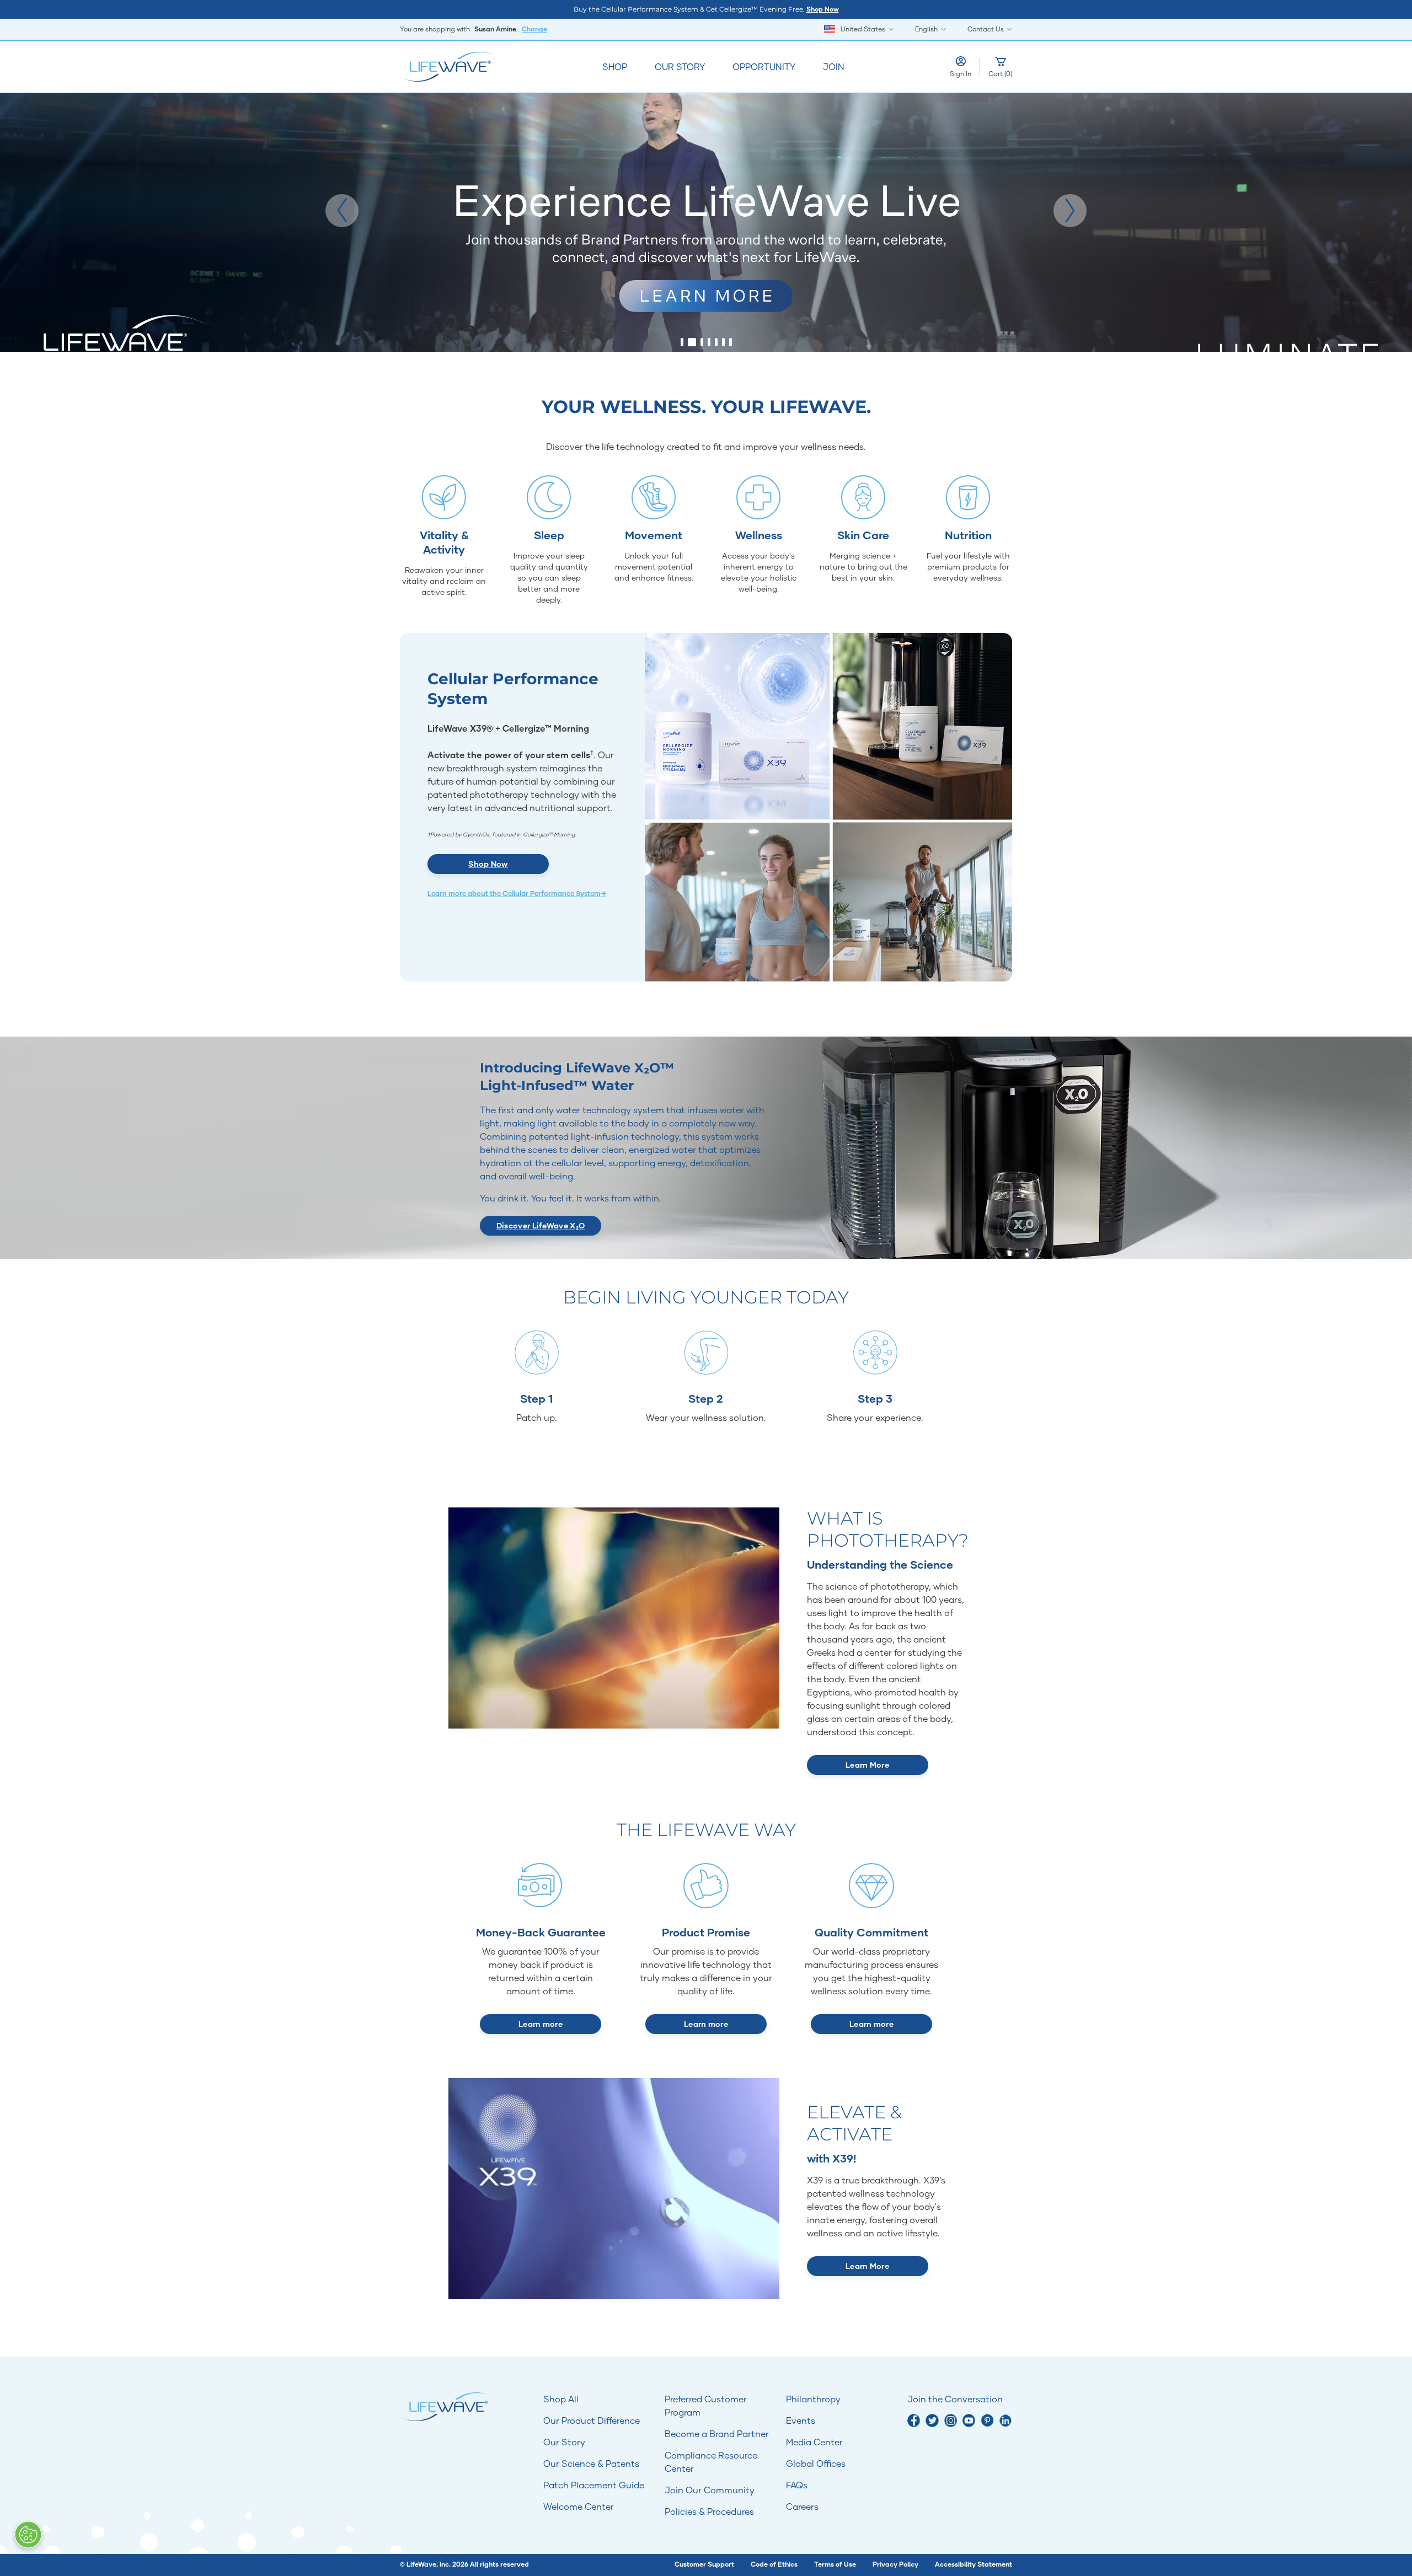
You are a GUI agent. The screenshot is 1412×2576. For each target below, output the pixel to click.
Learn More (867, 1765)
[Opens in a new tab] (914, 2420)
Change (534, 29)
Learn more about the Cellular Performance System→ (517, 893)
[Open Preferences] (28, 2535)
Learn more (541, 2024)
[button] (342, 211)
